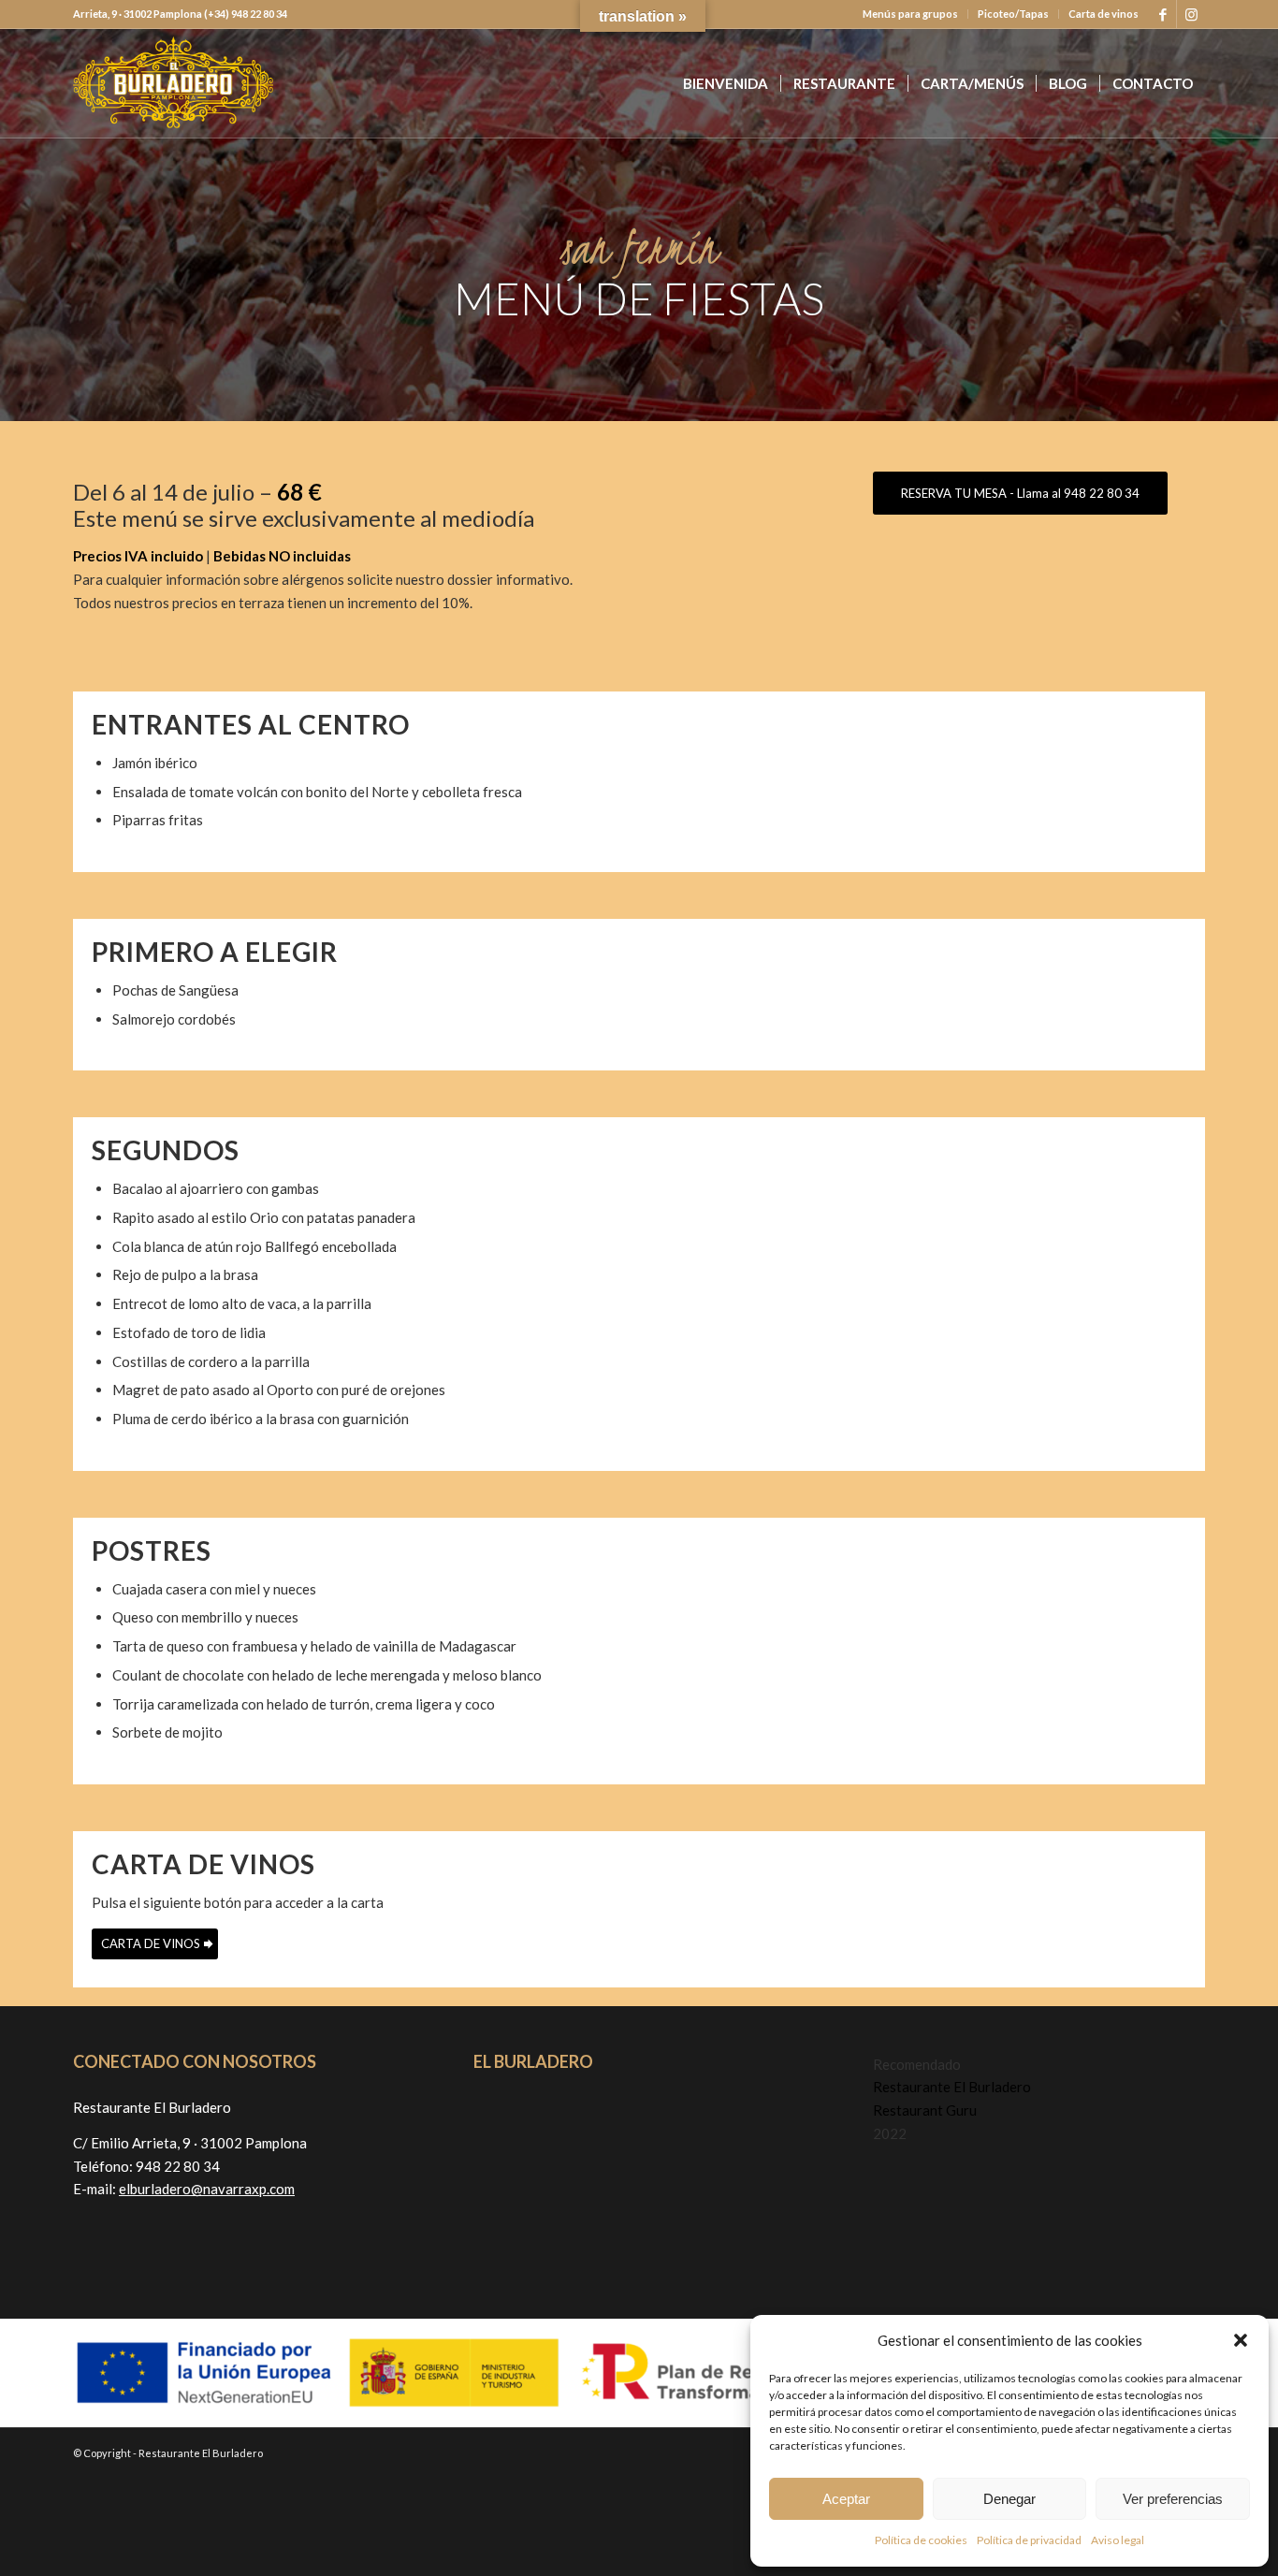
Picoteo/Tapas (1013, 14)
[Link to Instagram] (1191, 14)
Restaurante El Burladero (952, 2087)
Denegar (1009, 2499)
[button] (1241, 2340)
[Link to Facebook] (1162, 14)
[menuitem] (911, 14)
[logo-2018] (173, 83)
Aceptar (846, 2499)
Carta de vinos (1104, 14)
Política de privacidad (1029, 2540)
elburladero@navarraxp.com (207, 2189)
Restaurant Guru (925, 2110)
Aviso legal (1118, 2540)
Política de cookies (921, 2540)
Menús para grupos (910, 14)
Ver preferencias (1173, 2499)
